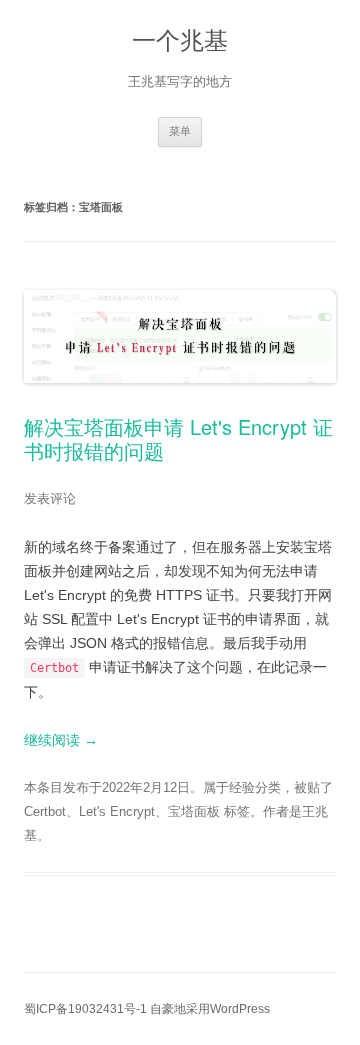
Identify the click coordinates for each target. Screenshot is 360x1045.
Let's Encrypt (117, 811)
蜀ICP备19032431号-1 (85, 1009)
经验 (242, 787)
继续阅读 (61, 740)
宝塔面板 (194, 811)
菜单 (180, 131)
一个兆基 (180, 39)
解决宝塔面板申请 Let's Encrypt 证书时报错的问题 (178, 438)
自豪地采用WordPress (210, 1009)
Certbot (45, 811)
